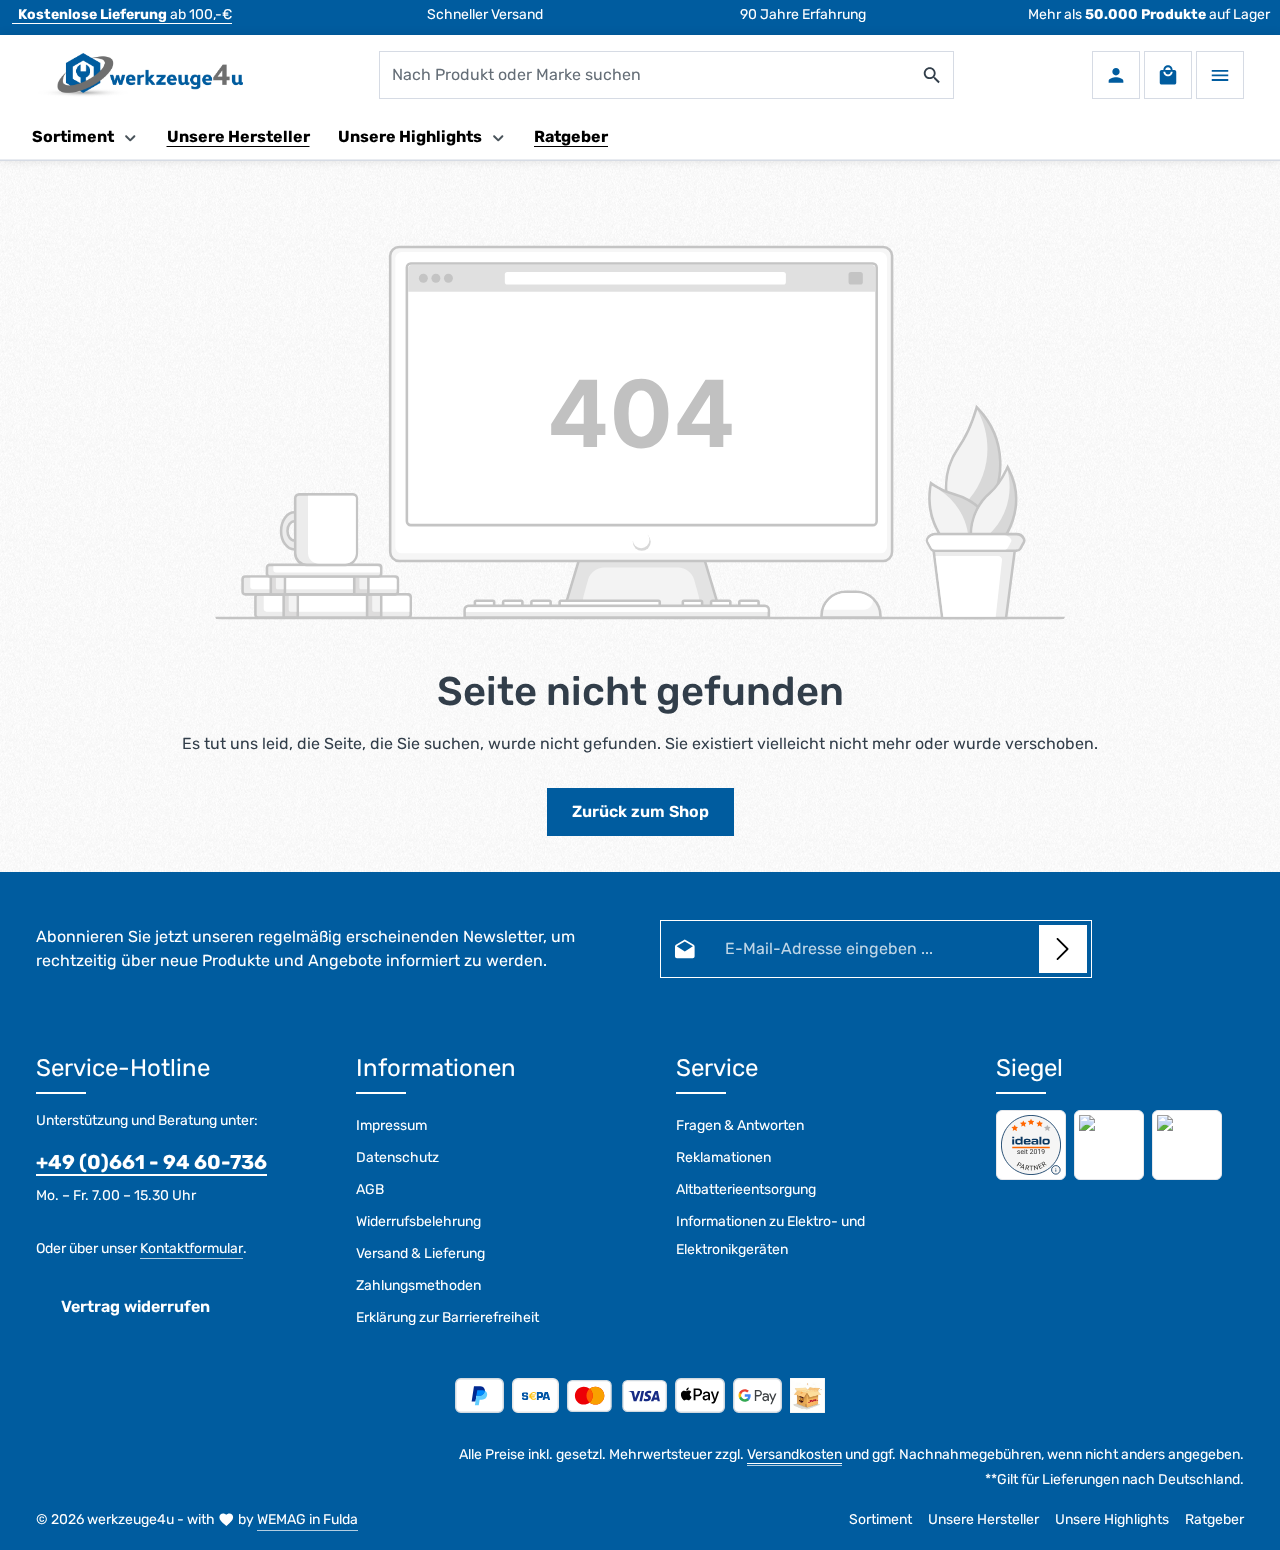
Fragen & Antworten (740, 1125)
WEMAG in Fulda (307, 1519)
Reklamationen (723, 1157)
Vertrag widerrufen (135, 1306)
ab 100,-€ (125, 14)
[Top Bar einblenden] (1220, 75)
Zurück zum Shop (640, 811)
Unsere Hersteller (983, 1519)
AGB (370, 1189)
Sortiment (880, 1519)
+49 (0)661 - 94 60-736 (151, 1162)
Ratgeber (1214, 1519)
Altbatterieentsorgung (746, 1189)
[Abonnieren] (1063, 949)
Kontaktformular (191, 1248)
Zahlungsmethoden (418, 1285)
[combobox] (645, 75)
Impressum (391, 1125)
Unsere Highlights (1112, 1519)
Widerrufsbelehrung (418, 1221)
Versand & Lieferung (420, 1253)
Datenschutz (397, 1157)
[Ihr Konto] (1116, 75)
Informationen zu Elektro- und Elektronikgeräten (770, 1235)
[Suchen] (932, 75)
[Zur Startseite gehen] (139, 75)
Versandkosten (794, 1454)
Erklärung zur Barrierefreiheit (447, 1317)
